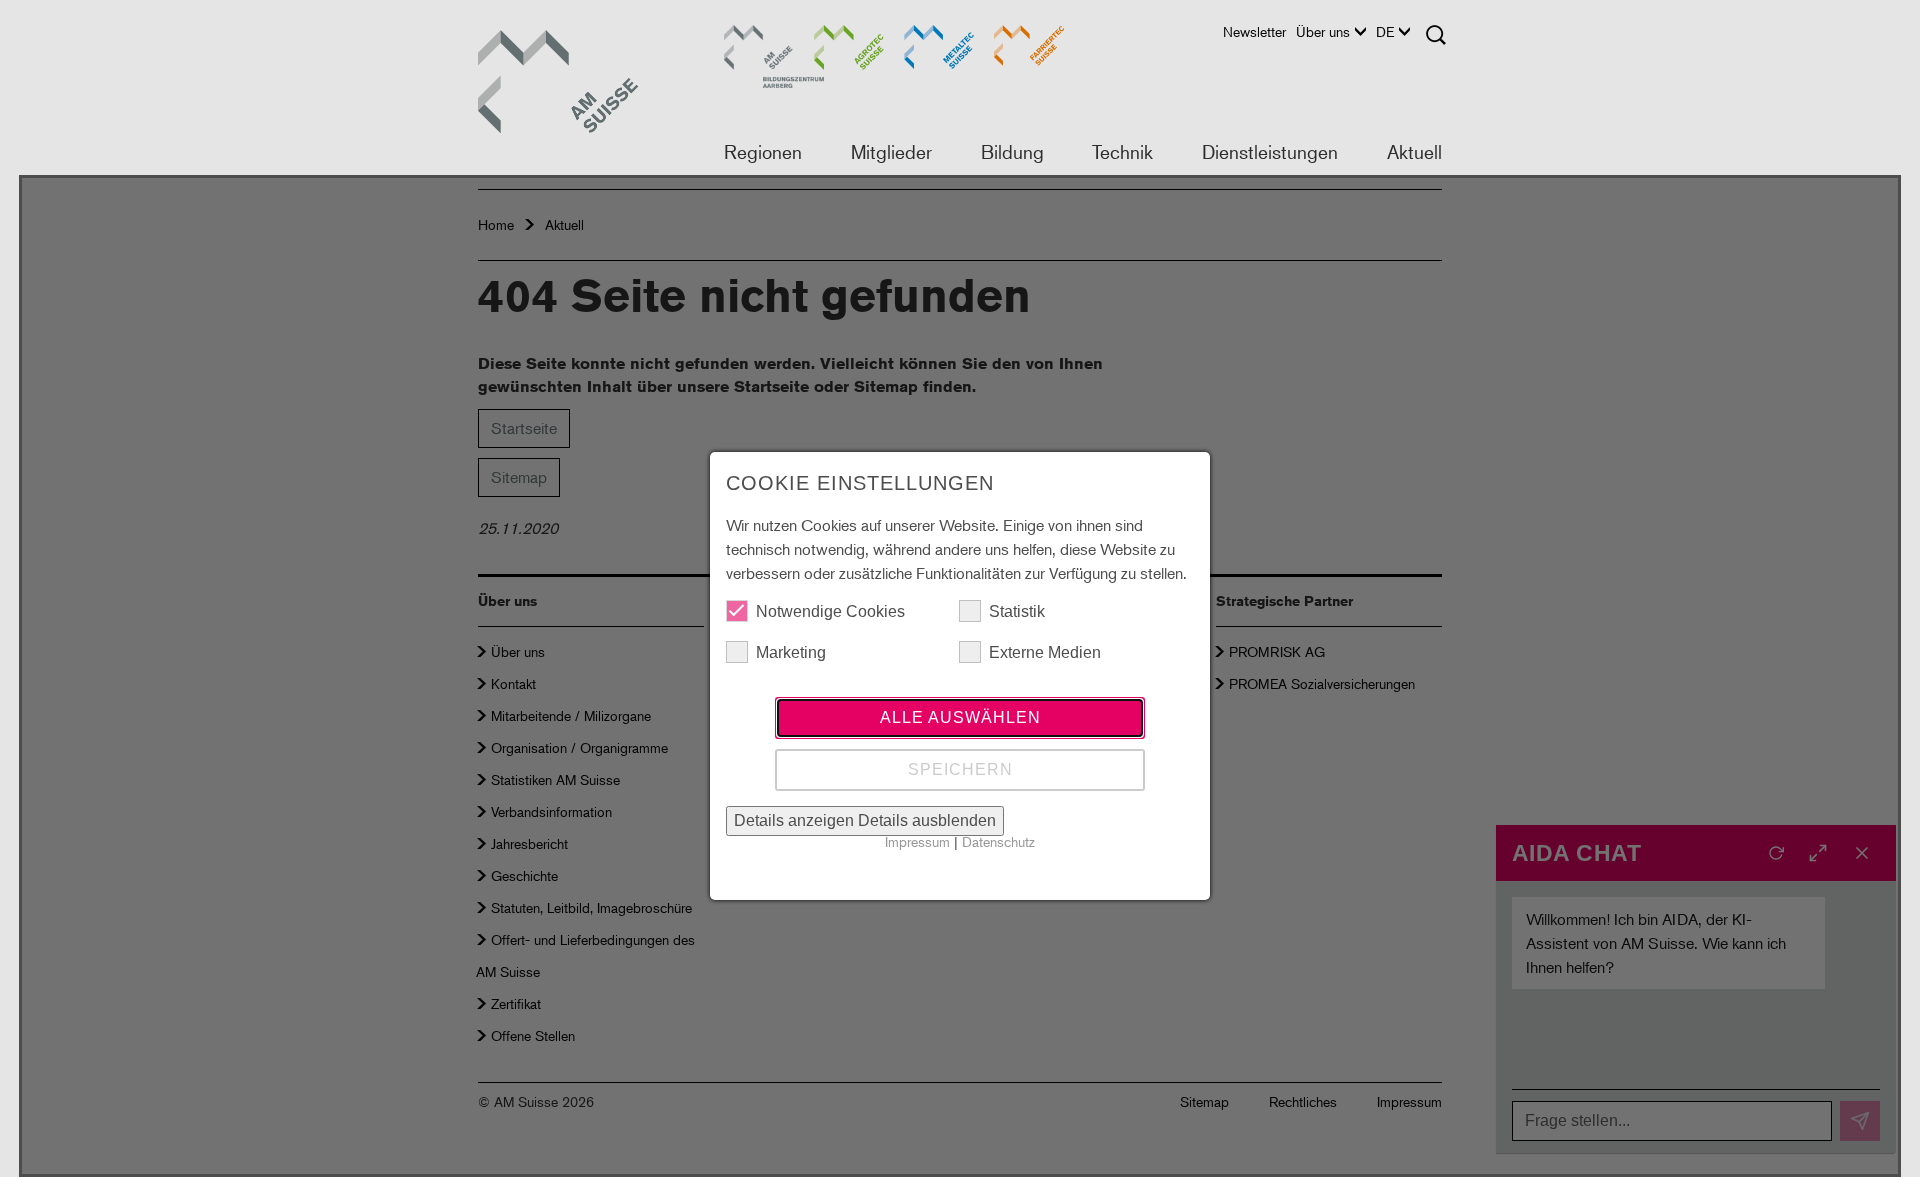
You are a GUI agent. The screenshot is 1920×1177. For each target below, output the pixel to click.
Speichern (960, 769)
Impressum (917, 841)
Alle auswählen (960, 717)
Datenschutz (998, 841)
